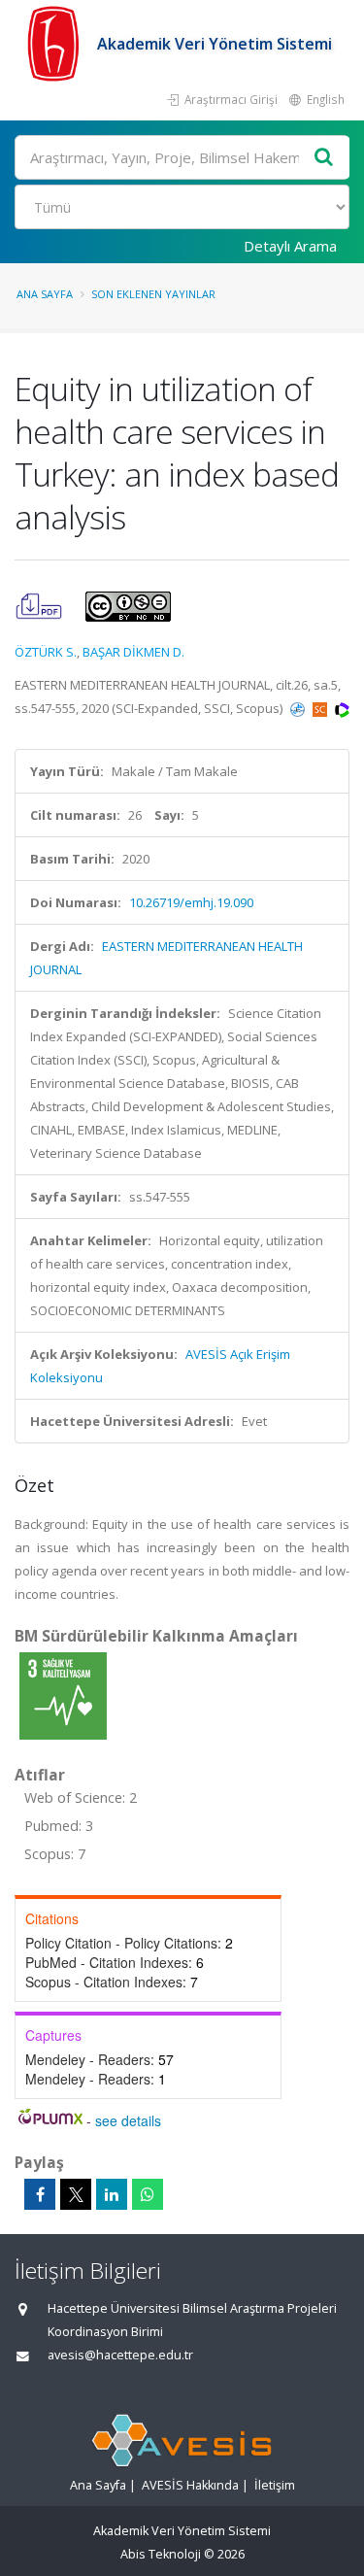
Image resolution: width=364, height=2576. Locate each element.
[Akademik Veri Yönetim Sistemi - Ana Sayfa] (56, 44)
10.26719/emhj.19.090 (191, 902)
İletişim (275, 2485)
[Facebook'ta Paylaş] (40, 2194)
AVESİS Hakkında (190, 2485)
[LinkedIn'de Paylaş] (112, 2194)
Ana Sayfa (45, 294)
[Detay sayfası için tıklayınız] (63, 1695)
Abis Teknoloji (161, 2554)
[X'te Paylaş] (76, 2194)
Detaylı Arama (290, 246)
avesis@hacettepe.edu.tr (120, 2355)
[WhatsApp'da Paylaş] (148, 2194)
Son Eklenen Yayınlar (153, 294)
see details (128, 2120)
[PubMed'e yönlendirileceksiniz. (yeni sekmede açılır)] (299, 708)
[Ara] (324, 158)
